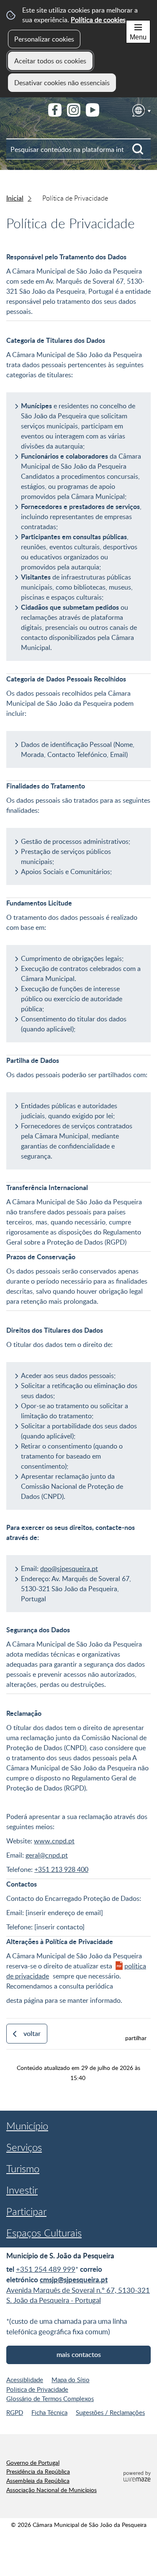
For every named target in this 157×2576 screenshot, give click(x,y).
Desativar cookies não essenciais (62, 83)
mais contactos (79, 2354)
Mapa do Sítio (71, 2380)
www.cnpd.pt (54, 1841)
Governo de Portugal (33, 2462)
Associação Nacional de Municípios (51, 2490)
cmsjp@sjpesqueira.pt (74, 2280)
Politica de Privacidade (37, 2389)
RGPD (15, 2412)
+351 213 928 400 (61, 1869)
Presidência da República (38, 2471)
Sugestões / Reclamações (110, 2412)
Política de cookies (98, 20)
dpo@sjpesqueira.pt (69, 1569)
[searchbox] (78, 149)
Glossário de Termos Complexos (50, 2399)
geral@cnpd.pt (47, 1855)
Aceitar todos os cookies (50, 61)
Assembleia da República (38, 2480)
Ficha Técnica (49, 2412)
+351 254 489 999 (46, 2269)
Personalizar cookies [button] (44, 39)
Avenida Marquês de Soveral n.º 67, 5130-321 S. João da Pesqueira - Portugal (78, 2295)
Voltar (32, 2033)
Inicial (15, 198)
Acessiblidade (25, 2380)
